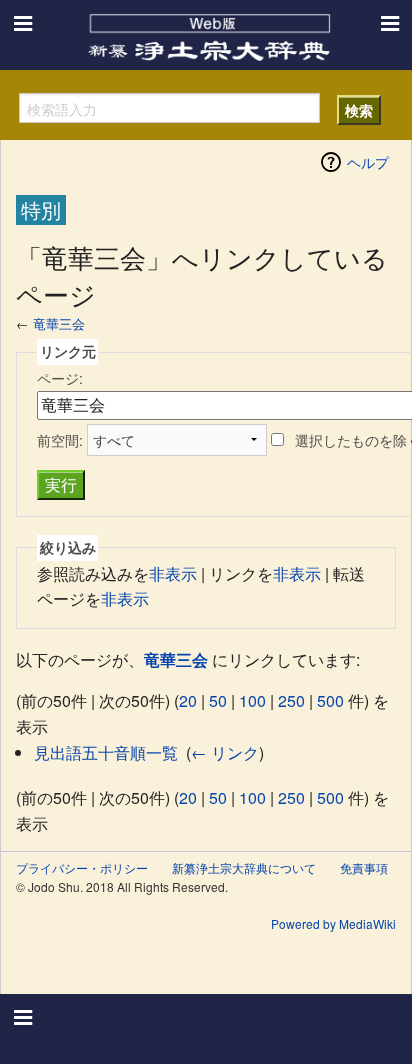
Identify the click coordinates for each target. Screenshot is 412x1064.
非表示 (173, 573)
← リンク (225, 752)
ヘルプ (368, 162)
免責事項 (364, 867)
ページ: (60, 378)
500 (330, 700)
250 (291, 700)
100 (252, 700)
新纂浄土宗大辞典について (244, 867)
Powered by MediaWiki (333, 923)
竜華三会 (59, 323)
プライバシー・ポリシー (82, 867)
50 (218, 700)
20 (188, 700)
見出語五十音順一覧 (106, 752)
